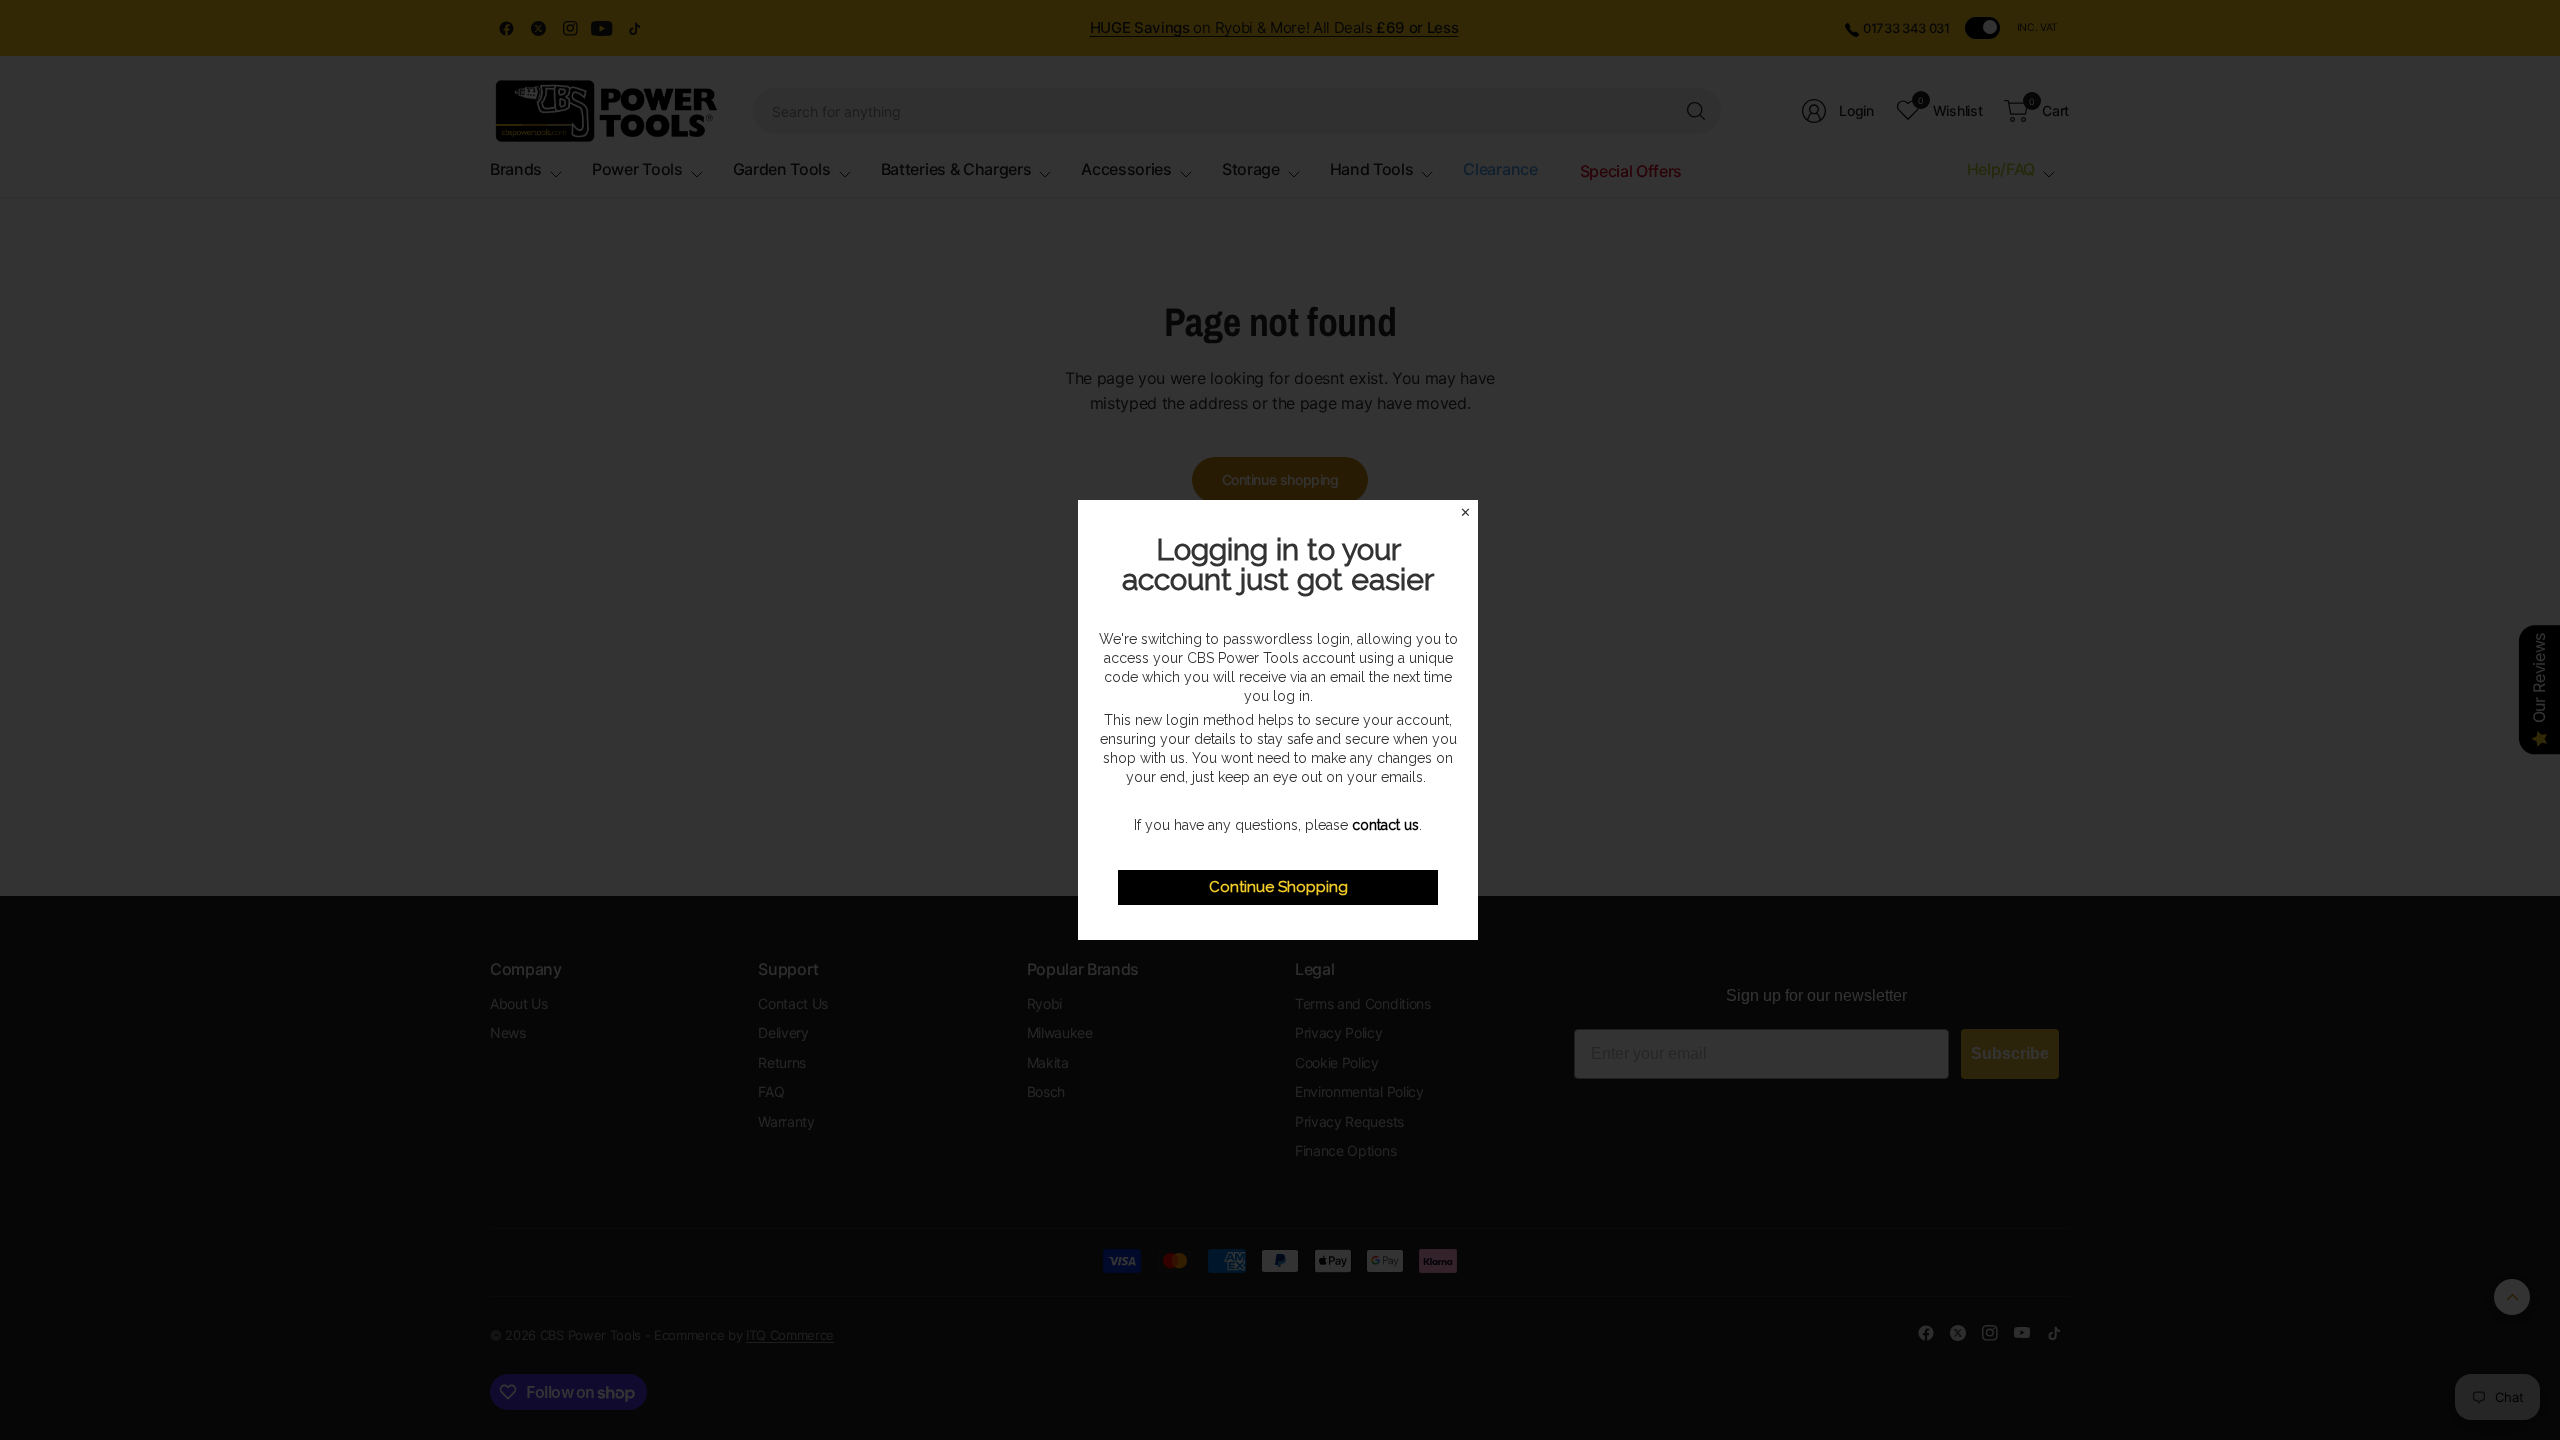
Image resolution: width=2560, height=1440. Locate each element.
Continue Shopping (1278, 887)
